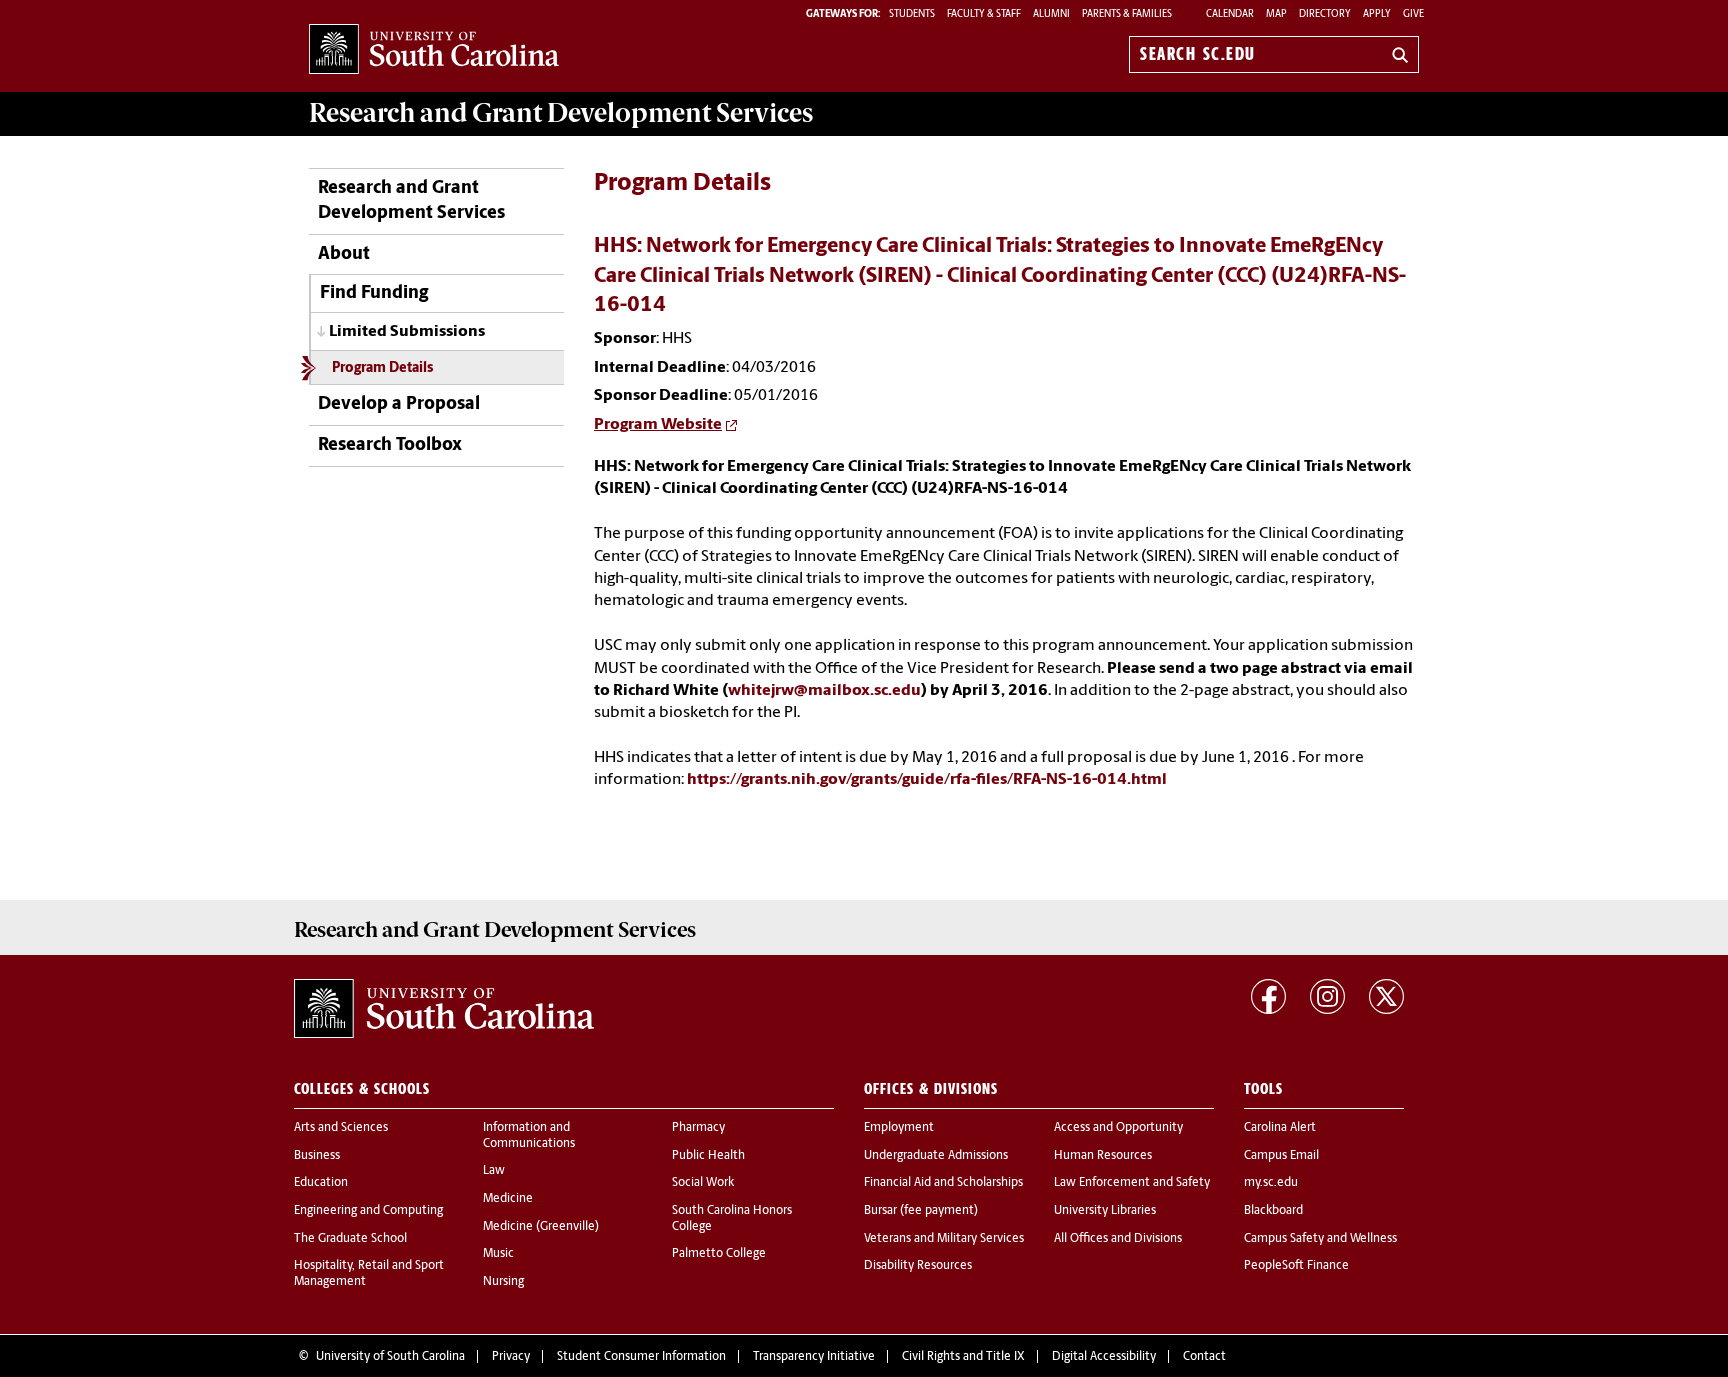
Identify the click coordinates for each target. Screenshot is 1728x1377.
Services (561, 113)
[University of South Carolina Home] (434, 50)
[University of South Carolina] (444, 1009)
